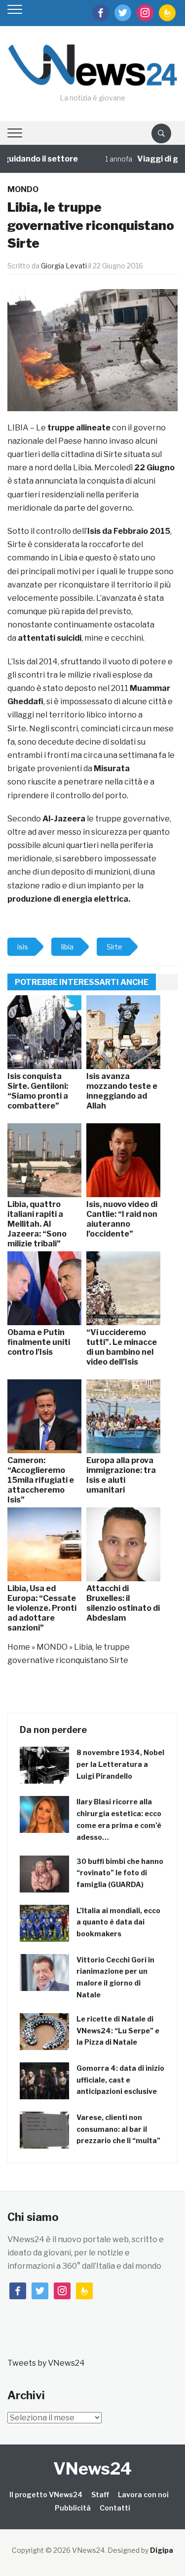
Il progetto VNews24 (46, 2494)
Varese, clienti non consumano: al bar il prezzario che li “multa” (118, 2129)
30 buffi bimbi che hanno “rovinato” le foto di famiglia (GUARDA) (120, 1873)
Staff (100, 2494)
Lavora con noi (143, 2494)
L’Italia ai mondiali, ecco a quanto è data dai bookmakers (118, 1922)
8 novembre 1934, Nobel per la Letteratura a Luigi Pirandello (120, 1764)
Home (19, 1647)
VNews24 (92, 2468)
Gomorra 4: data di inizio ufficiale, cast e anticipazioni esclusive (120, 2080)
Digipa (162, 2550)
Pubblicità (73, 2508)
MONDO (23, 189)
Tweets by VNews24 (46, 2363)
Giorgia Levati (64, 266)
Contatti (115, 2508)
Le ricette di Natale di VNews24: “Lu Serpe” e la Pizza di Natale (118, 2031)
